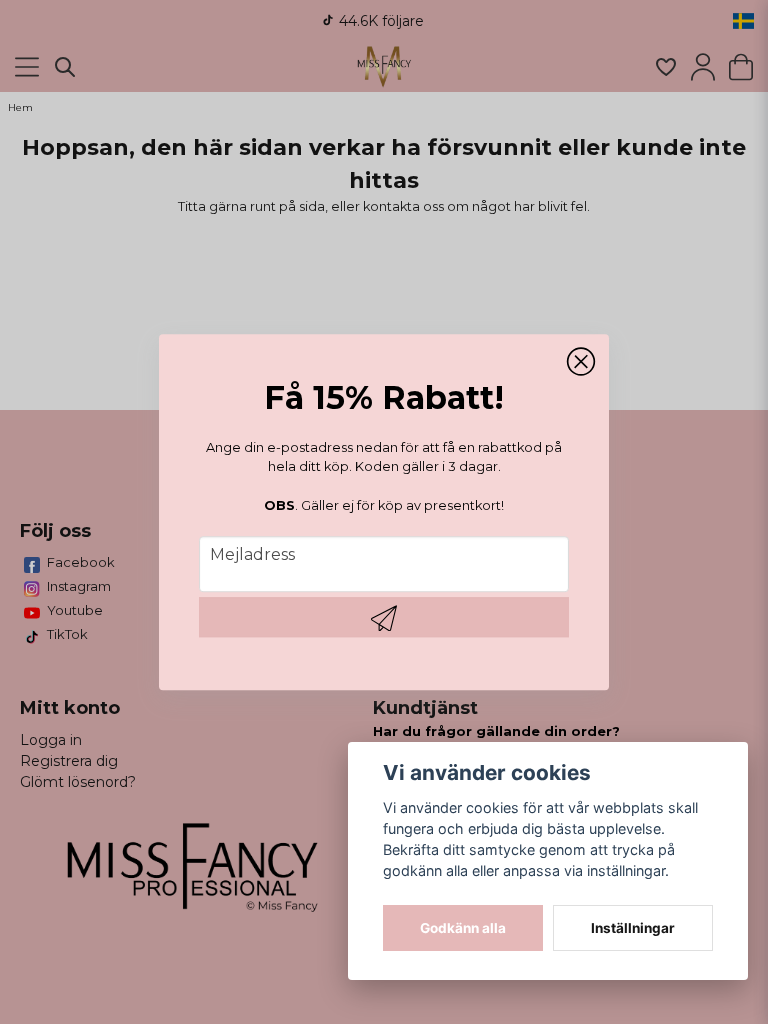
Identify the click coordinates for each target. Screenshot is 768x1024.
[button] (581, 362)
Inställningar (633, 928)
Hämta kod (384, 617)
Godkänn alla (463, 928)
